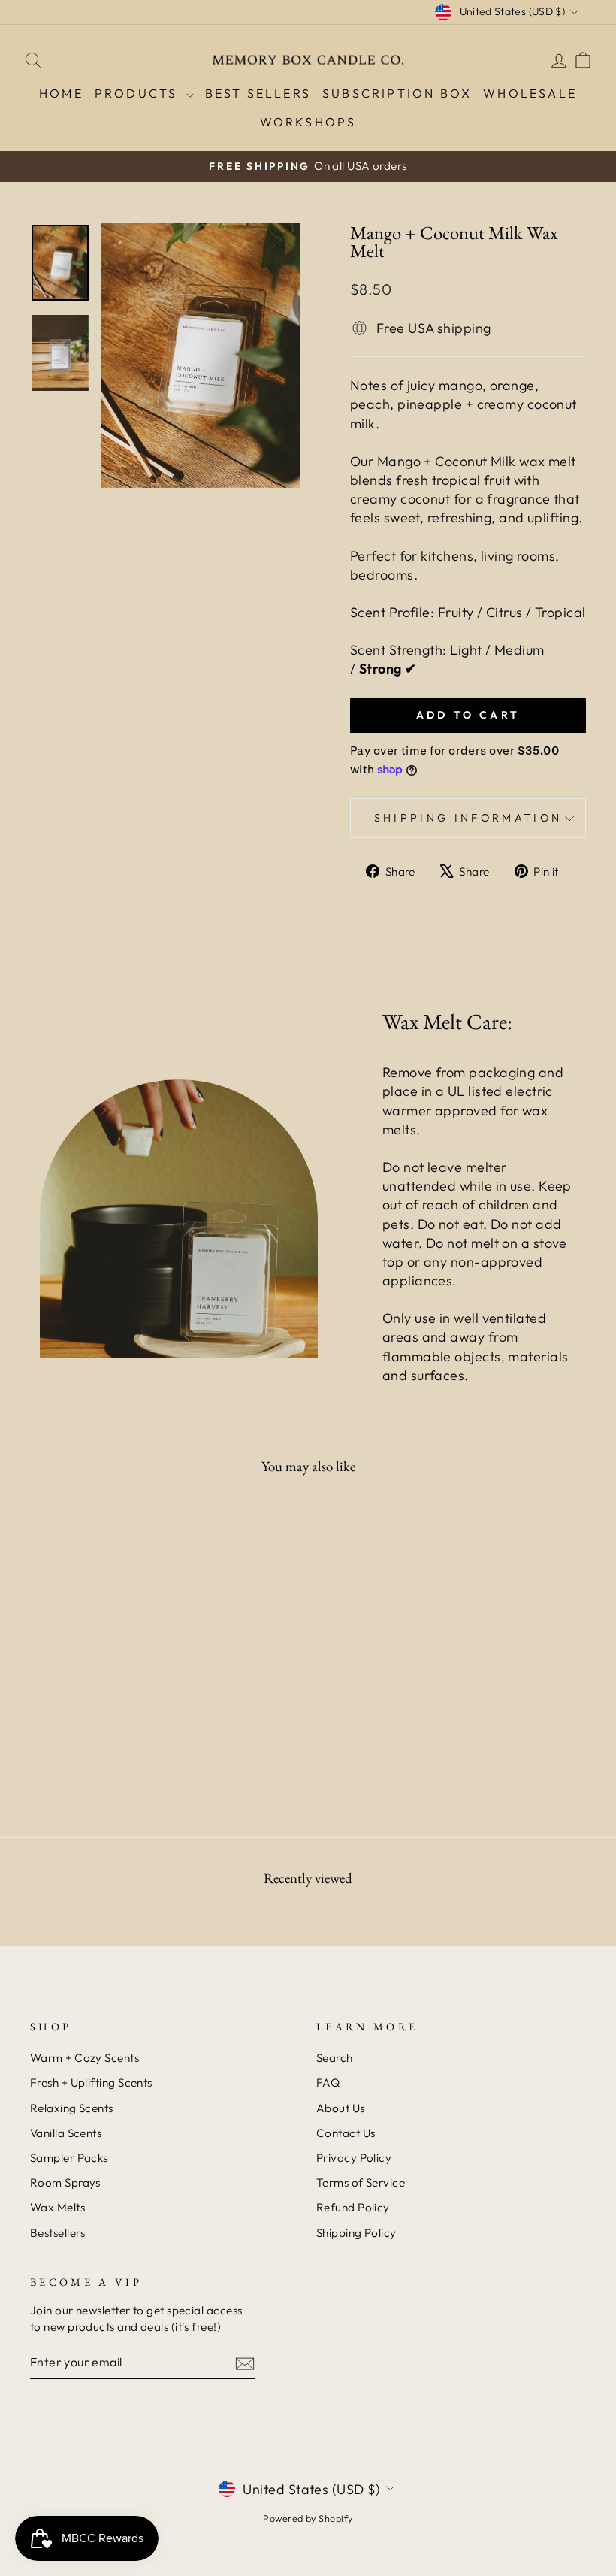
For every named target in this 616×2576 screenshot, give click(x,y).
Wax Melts (57, 2207)
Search (335, 2058)
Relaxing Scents (72, 2108)
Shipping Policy (356, 2233)
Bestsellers (58, 2233)
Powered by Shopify (308, 2518)
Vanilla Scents (66, 2133)
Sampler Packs (69, 2158)
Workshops (308, 122)
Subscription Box (397, 93)
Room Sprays (65, 2182)
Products (139, 93)
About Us (341, 2108)
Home (61, 93)
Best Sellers (258, 93)
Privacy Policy (354, 2158)
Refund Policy (353, 2207)
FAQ (328, 2083)
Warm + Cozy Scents (85, 2058)
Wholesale (530, 93)
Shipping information (468, 818)
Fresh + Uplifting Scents (91, 2083)
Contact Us (346, 2133)
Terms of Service (361, 2182)
